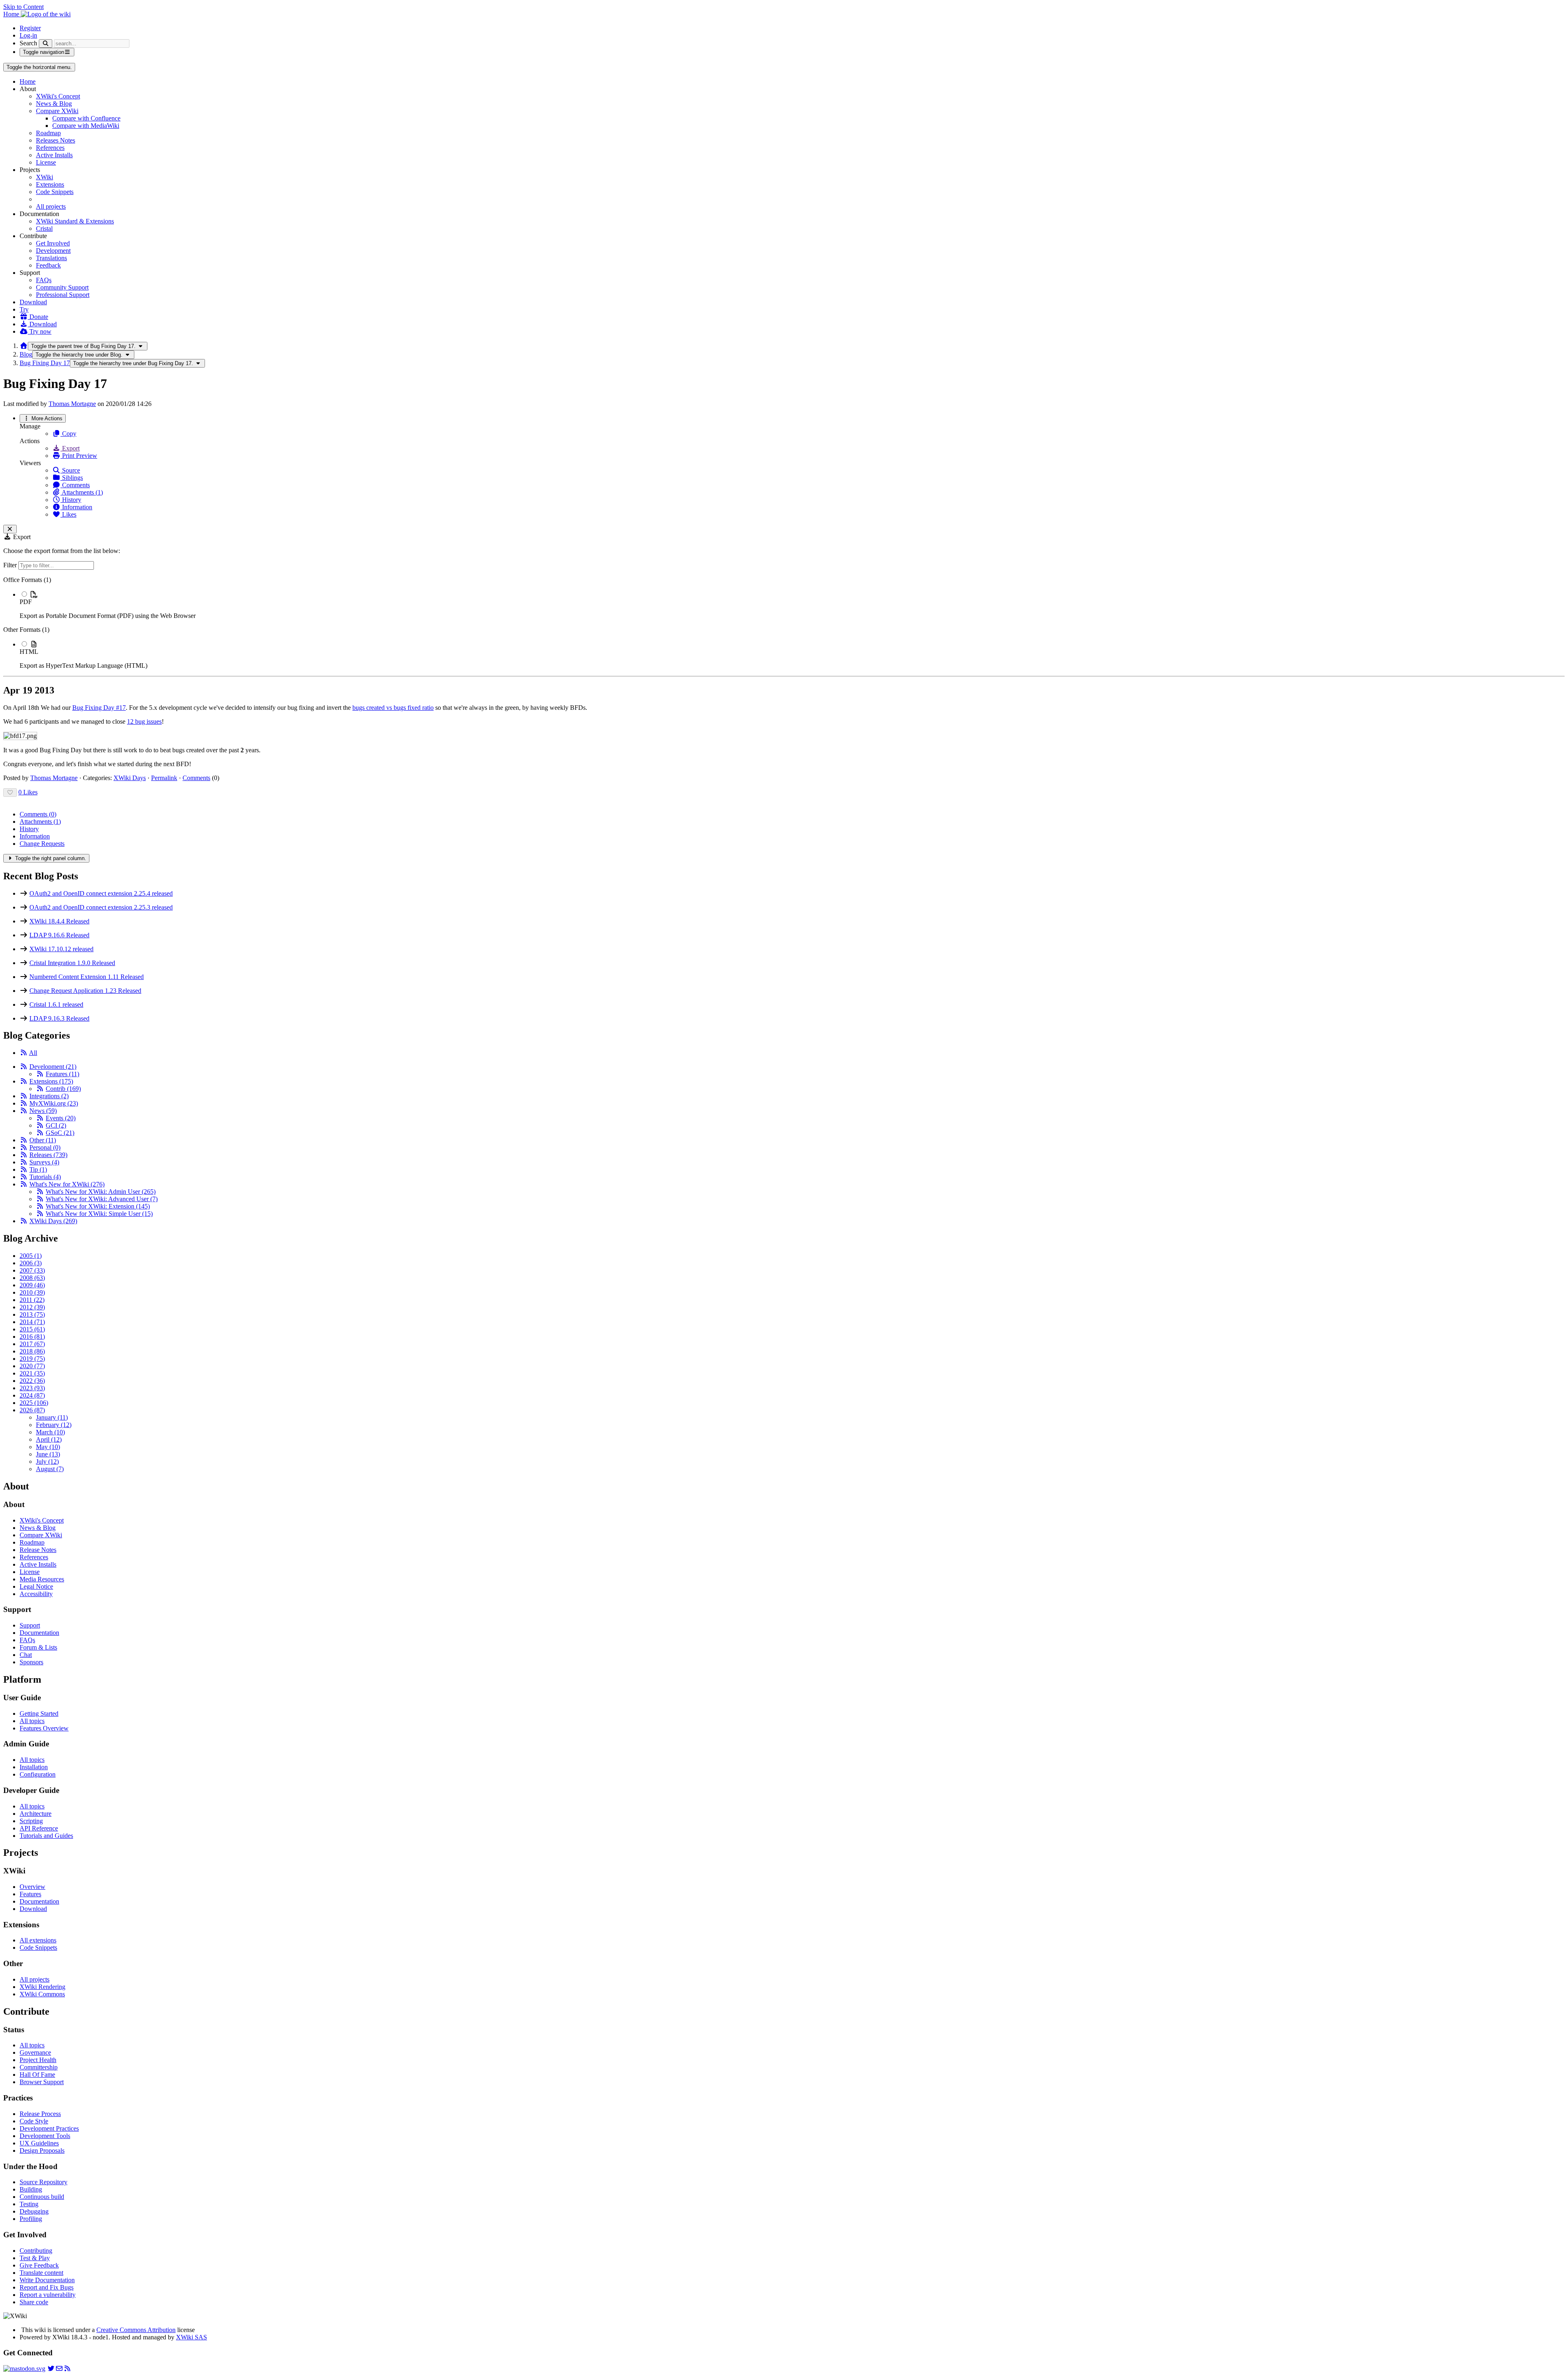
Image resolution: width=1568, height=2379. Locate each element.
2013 (32, 1314)
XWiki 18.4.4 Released (59, 921)
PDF (26, 602)
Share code (34, 2302)
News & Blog (54, 104)
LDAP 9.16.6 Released (59, 935)
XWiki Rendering (42, 1987)
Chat (26, 1655)
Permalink (164, 778)
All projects (51, 206)
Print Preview (79, 456)
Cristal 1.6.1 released (56, 1004)
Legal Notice (36, 1586)
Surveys (44, 1162)
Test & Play (35, 2258)
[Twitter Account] (51, 2369)
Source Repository (43, 2182)
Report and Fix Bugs (47, 2287)
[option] (792, 605)
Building (31, 2189)
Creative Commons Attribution (136, 2330)
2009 (32, 1285)
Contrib (63, 1089)
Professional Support (63, 295)
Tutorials (45, 1177)
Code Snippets (55, 192)
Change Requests (42, 844)
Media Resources (42, 1579)
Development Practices (49, 2128)
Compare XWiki (57, 111)
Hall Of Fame (37, 2075)
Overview (32, 1887)
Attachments (40, 822)
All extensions (38, 1940)
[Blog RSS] (67, 2369)
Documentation (39, 1633)
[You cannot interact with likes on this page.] (10, 793)
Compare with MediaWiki (86, 126)
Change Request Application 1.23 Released (85, 991)
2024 (32, 1395)
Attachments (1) (82, 492)
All (33, 1053)
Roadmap (48, 133)
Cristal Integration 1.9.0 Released (72, 963)
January (52, 1417)
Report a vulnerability (48, 2295)
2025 (34, 1403)
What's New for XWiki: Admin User (101, 1192)
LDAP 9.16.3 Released (59, 1018)
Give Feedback (39, 2265)
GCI (56, 1125)
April (49, 1439)
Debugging (34, 2211)
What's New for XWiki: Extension (98, 1206)
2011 (32, 1300)
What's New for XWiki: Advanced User (102, 1199)
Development (53, 251)
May (48, 1447)
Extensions (50, 184)
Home (28, 81)
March (50, 1432)
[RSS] (24, 1053)
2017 (32, 1344)
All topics (32, 1721)
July (47, 1462)
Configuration (38, 1774)
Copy (68, 434)
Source (70, 470)
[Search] (46, 43)
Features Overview (44, 1728)
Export (70, 448)
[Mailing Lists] (59, 2369)
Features (62, 1074)
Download (33, 302)
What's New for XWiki (67, 1184)
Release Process (40, 2114)
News (43, 1111)
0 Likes (28, 792)
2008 (32, 1278)
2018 (32, 1351)
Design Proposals (42, 2150)
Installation (34, 1767)
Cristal (44, 229)
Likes (68, 514)
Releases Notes (56, 140)
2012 (32, 1307)
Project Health (38, 2060)
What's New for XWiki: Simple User (99, 1214)
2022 (32, 1381)
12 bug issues (144, 721)
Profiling (31, 2219)
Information (76, 507)
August (50, 1469)
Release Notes (38, 1550)
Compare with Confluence (86, 118)
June (48, 1454)
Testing (29, 2204)
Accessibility (36, 1594)
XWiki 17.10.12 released (61, 949)
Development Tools (45, 2136)
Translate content (41, 2273)
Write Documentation (47, 2280)
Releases (48, 1155)
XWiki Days (130, 778)
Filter (11, 565)
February (54, 1425)
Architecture (36, 1814)
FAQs (44, 280)
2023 (32, 1388)
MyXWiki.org (54, 1103)
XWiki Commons (42, 1994)
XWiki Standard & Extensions (75, 221)
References (50, 148)
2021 (32, 1373)
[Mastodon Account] (24, 2369)
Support (30, 1625)
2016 (32, 1337)
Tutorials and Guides (46, 1836)
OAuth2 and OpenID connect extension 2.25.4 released (101, 893)
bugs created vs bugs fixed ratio (393, 708)
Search (28, 43)
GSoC (60, 1133)
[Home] (24, 346)
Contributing (36, 2251)
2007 (32, 1270)
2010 (32, 1292)
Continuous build (42, 2197)
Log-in (28, 35)
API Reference (39, 1828)
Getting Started (39, 1713)
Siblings (72, 478)
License (46, 162)
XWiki (45, 177)
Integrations (49, 1096)
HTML (29, 652)
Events (61, 1118)
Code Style (34, 2121)
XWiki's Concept (58, 96)
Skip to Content (23, 7)
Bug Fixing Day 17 (45, 363)
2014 (32, 1322)
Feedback (48, 265)
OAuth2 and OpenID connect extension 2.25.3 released (101, 907)
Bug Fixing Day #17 (99, 708)
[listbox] (784, 623)
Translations (51, 258)
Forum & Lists (38, 1647)
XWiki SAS (192, 2337)
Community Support (62, 287)
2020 (32, 1366)
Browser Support (42, 2082)
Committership (39, 2067)
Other (43, 1140)
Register (30, 28)
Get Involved (53, 243)
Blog (26, 354)
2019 (32, 1359)
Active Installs (54, 155)
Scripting (31, 1821)
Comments (75, 485)
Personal (45, 1147)
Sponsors (31, 1662)
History (71, 500)
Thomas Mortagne (72, 404)
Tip (38, 1169)
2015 (32, 1329)
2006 (31, 1263)
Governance (35, 2052)
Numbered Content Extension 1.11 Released (87, 977)
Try (24, 309)
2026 (32, 1410)
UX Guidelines (39, 2143)
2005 (31, 1256)
